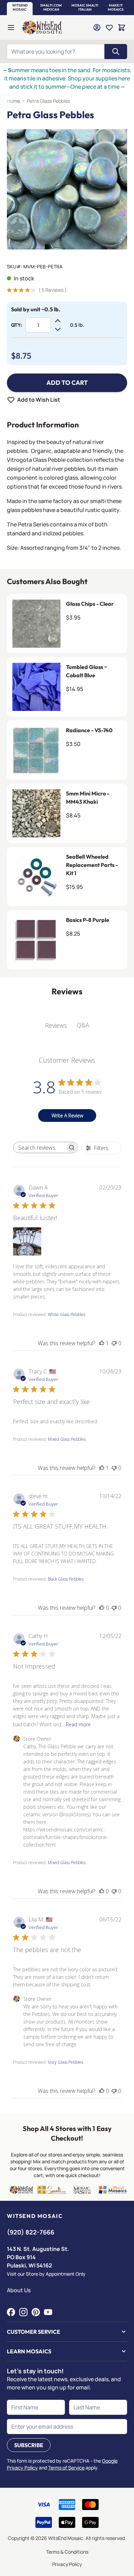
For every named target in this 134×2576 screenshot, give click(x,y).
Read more (78, 1724)
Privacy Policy (67, 2564)
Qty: (16, 325)
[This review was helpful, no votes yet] (102, 1608)
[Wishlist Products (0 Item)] (109, 27)
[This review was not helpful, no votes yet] (114, 1343)
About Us (19, 2290)
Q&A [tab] (83, 1025)
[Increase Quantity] (58, 321)
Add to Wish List (39, 400)
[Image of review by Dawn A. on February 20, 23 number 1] (27, 1241)
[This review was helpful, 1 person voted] (102, 1343)
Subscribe (29, 2445)
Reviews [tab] (56, 1025)
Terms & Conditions (67, 2552)
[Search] (116, 52)
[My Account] (97, 27)
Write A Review (67, 1116)
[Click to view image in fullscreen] (67, 189)
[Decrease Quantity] (58, 329)
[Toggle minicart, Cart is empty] (122, 27)
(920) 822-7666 (31, 2232)
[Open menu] (11, 27)
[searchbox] (40, 1148)
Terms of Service (66, 2468)
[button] (20, 8)
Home (13, 101)
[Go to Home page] (42, 27)
